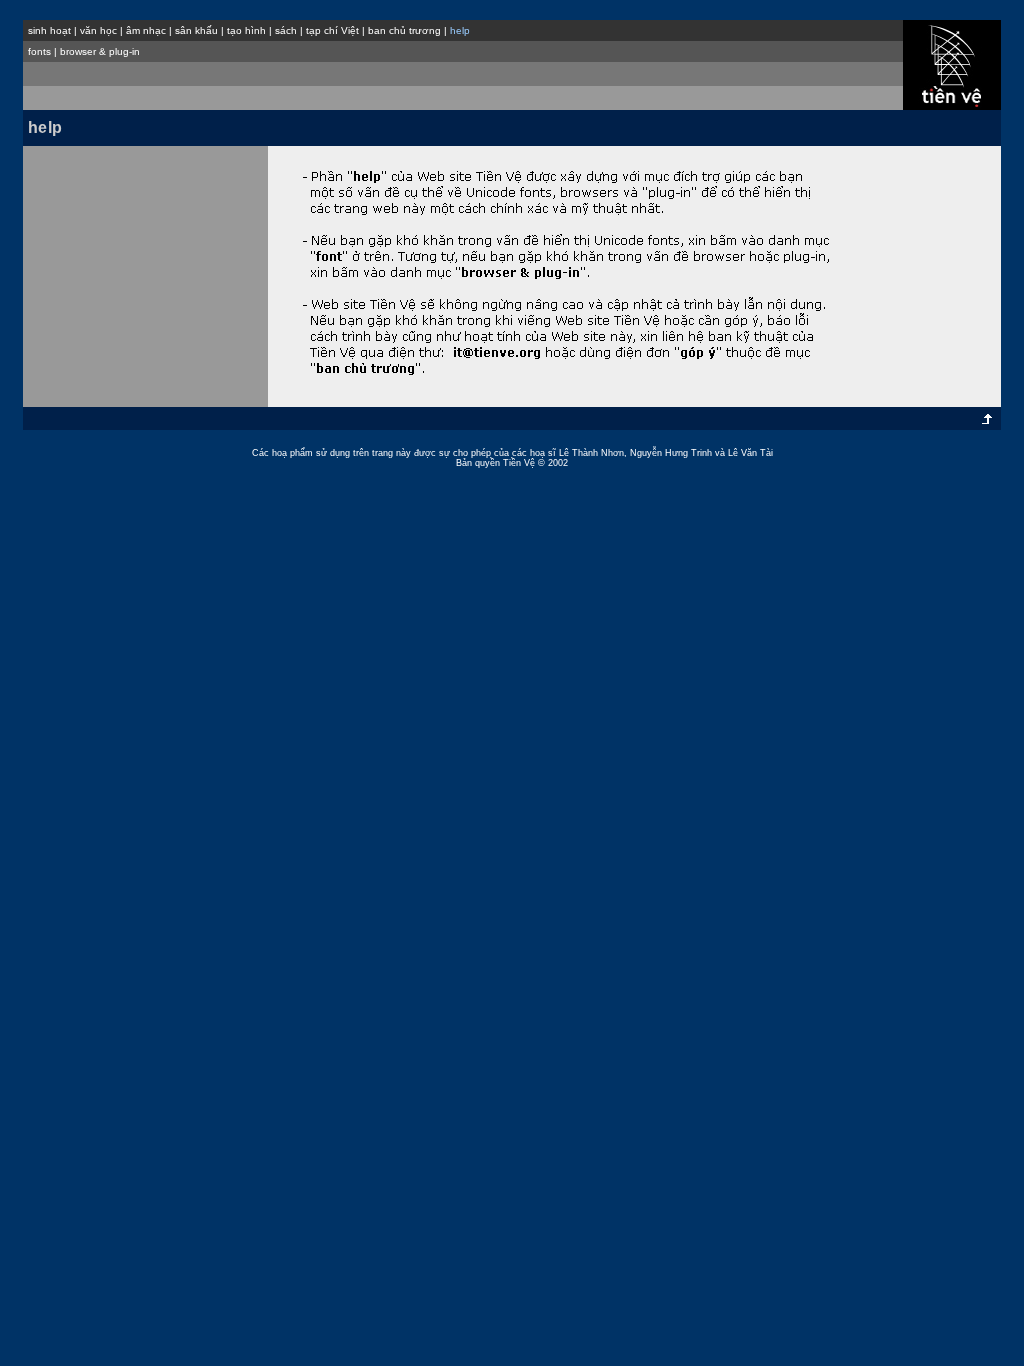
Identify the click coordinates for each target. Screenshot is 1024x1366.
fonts (39, 51)
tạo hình (246, 30)
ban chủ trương (404, 30)
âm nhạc (146, 30)
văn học (98, 30)
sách (286, 30)
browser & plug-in (100, 51)
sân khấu (196, 30)
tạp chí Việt (332, 30)
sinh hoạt (49, 30)
